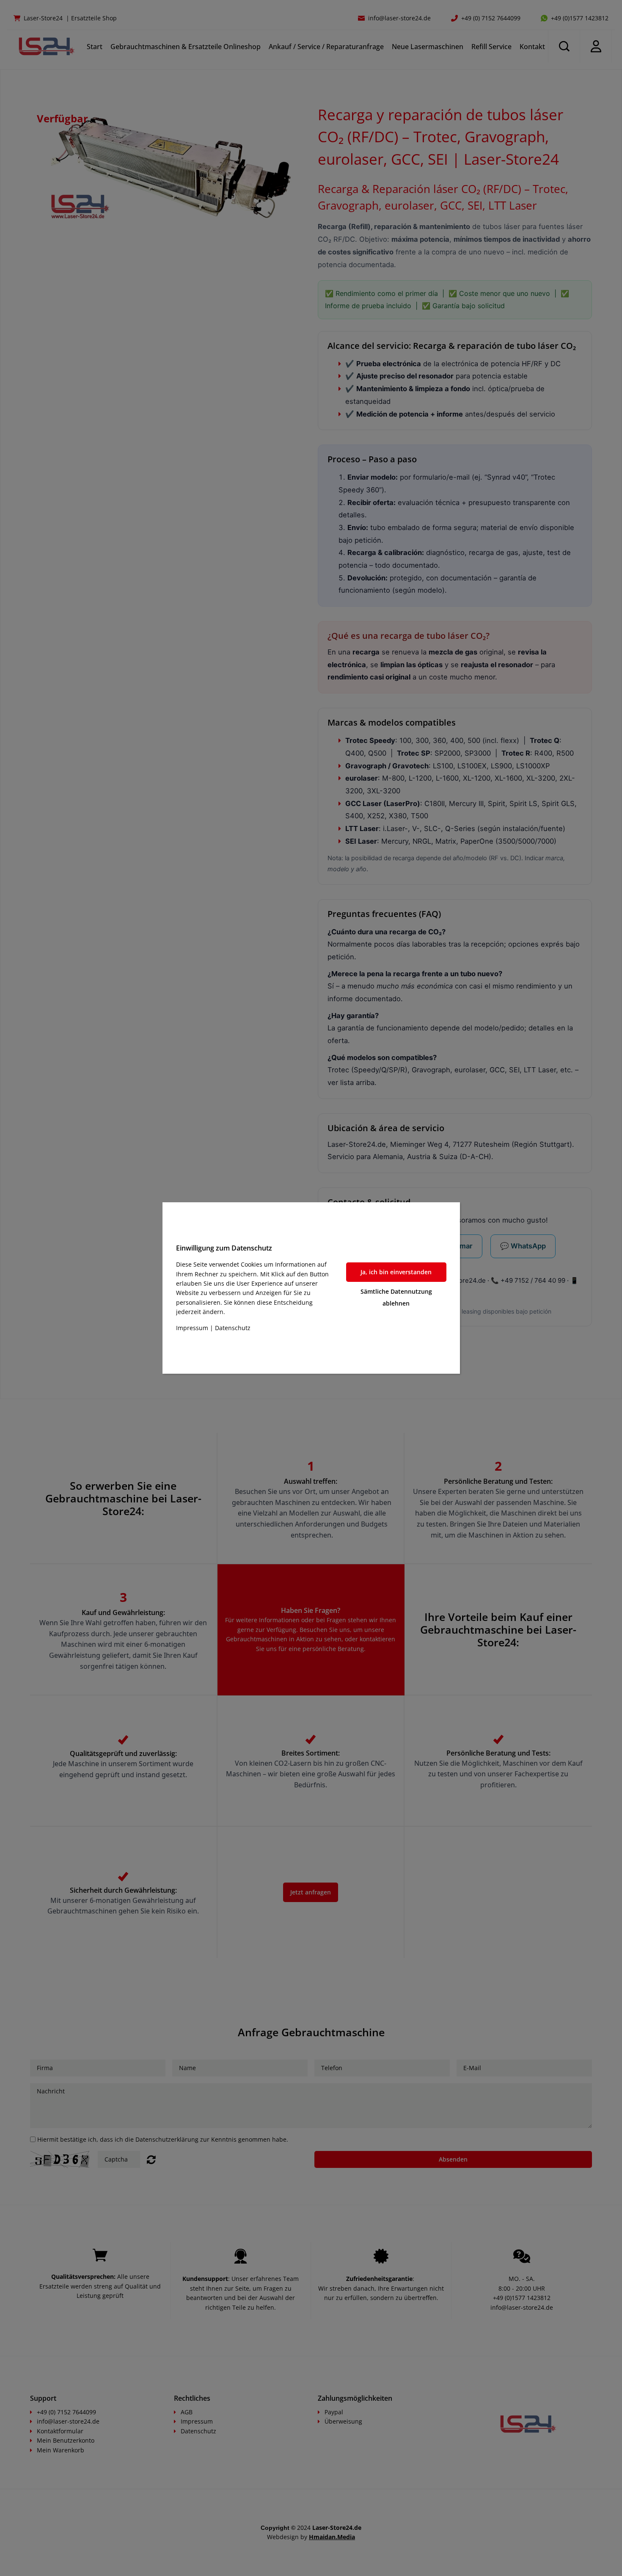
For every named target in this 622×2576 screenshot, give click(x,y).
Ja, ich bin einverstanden (396, 1272)
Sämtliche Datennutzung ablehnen (396, 1297)
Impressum (192, 1328)
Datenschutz (233, 1328)
